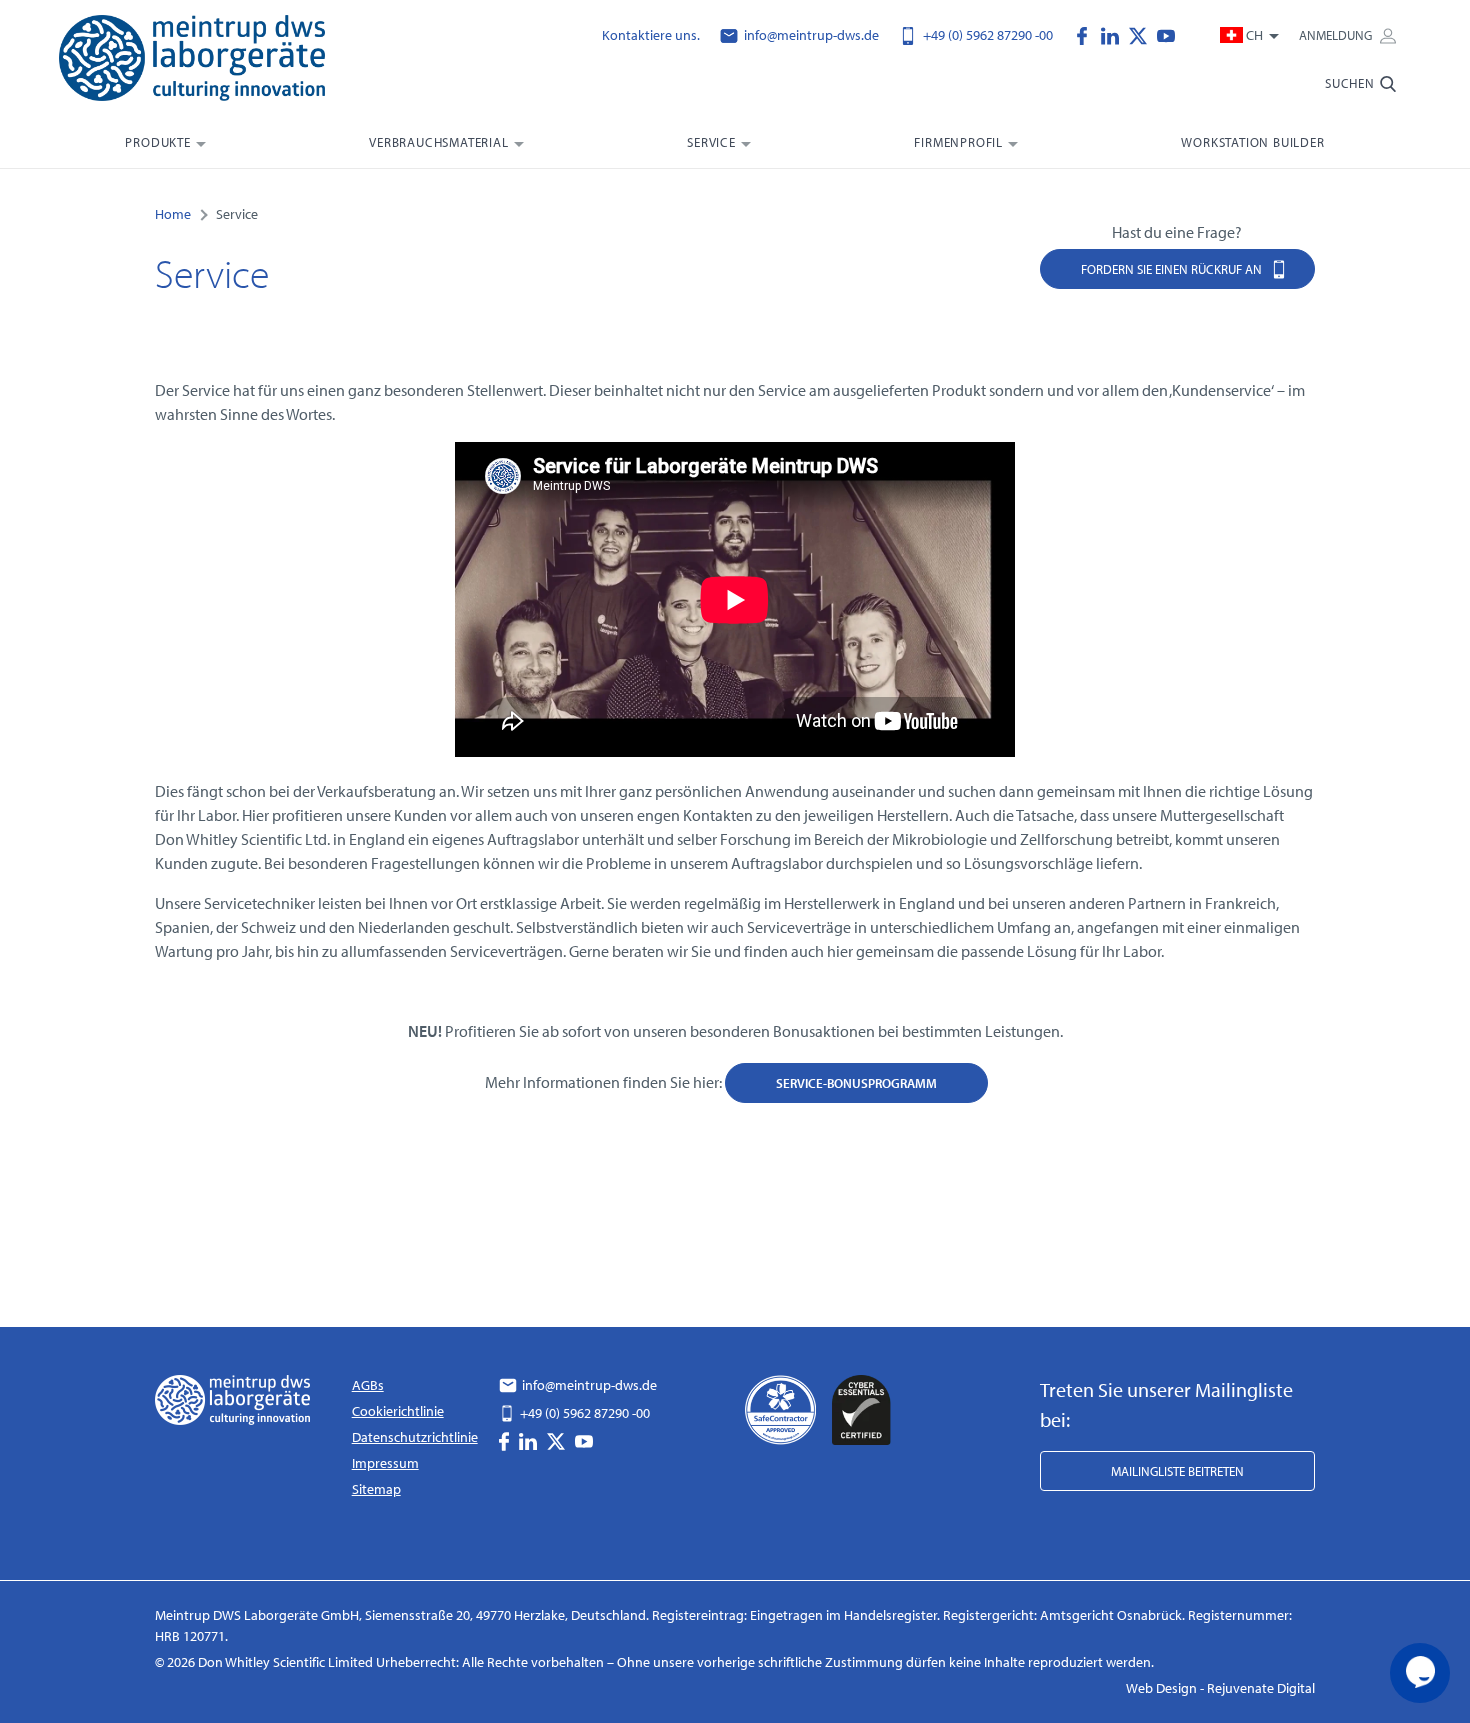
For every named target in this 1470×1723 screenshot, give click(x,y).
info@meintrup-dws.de (810, 35)
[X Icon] (1143, 34)
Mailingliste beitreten (1177, 1471)
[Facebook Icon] (1087, 34)
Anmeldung (1337, 35)
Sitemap (376, 1489)
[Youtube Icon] (1166, 34)
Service (711, 142)
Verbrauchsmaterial (438, 142)
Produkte (157, 142)
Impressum (385, 1463)
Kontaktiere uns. (651, 35)
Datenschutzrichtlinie (415, 1437)
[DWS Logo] (217, 62)
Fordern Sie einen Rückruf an (1173, 269)
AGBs (368, 1385)
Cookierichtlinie (398, 1411)
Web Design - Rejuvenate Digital (1220, 1688)
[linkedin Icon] (1115, 34)
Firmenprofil (958, 142)
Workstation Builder (1252, 142)
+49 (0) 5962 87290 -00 (986, 35)
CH (1254, 35)
